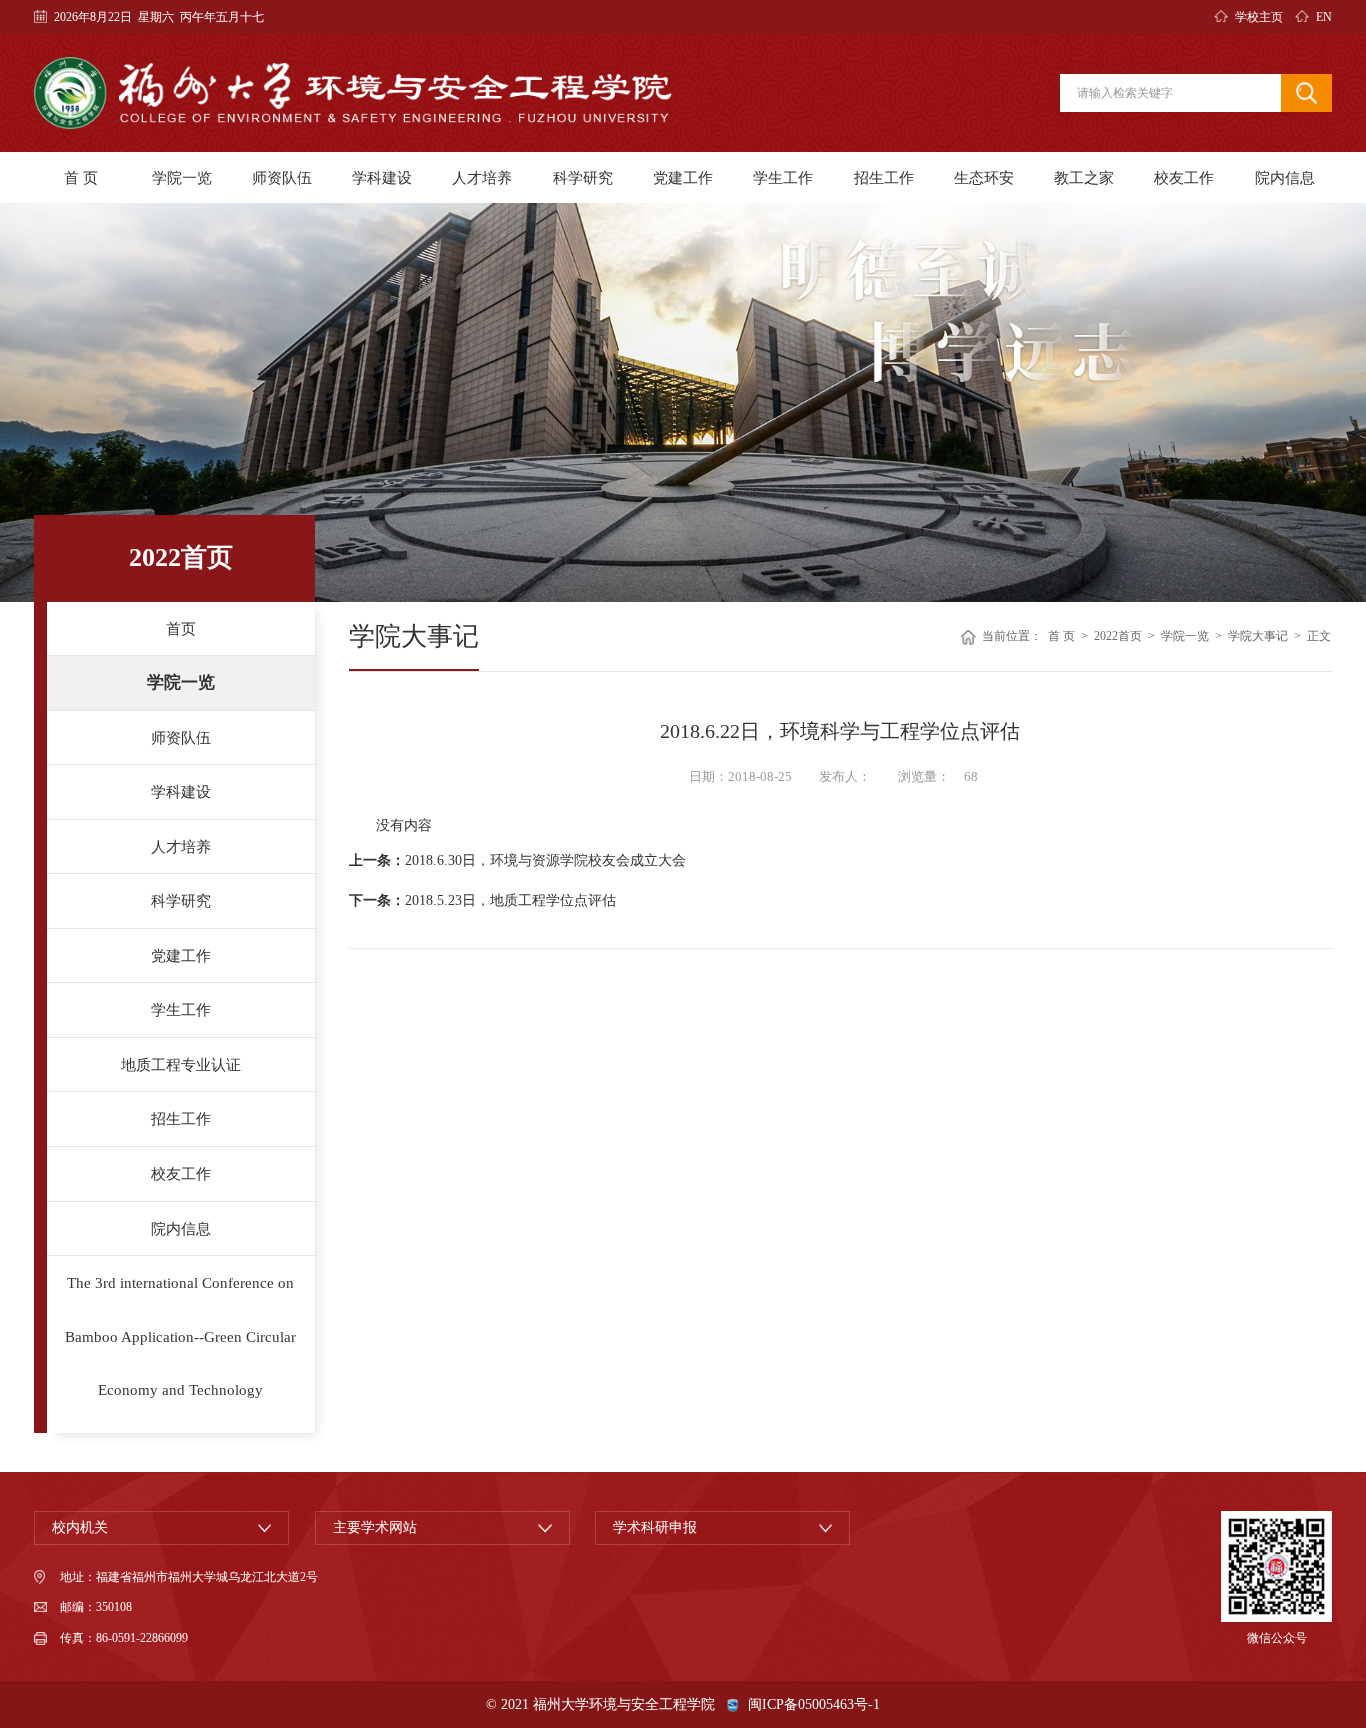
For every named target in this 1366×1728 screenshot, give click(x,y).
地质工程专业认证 (181, 1064)
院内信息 (1285, 177)
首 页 (81, 177)
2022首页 (1118, 637)
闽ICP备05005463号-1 (814, 1704)
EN (1323, 17)
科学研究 (583, 177)
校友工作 (1184, 177)
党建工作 (683, 177)
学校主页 (1258, 17)
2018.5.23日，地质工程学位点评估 (510, 900)
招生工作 (884, 177)
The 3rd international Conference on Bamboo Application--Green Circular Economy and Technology (180, 1336)
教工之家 (1084, 177)
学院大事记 (1258, 637)
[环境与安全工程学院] (353, 93)
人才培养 (482, 177)
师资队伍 (282, 177)
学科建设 (382, 177)
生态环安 (984, 177)
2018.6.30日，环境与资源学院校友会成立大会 (545, 860)
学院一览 (182, 177)
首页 (181, 628)
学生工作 (783, 177)
